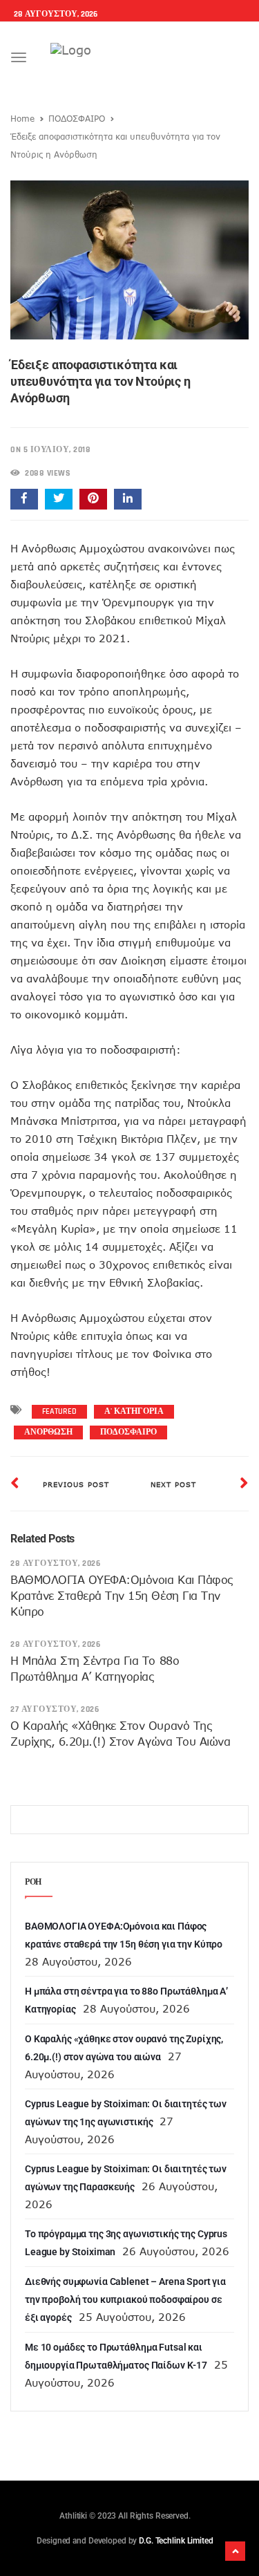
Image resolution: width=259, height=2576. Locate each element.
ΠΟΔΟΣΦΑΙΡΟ (77, 118)
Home (22, 118)
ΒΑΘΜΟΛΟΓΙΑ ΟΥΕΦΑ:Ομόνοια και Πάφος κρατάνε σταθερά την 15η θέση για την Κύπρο (122, 1596)
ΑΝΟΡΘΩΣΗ (48, 1432)
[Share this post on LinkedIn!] (128, 499)
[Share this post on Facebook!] (24, 499)
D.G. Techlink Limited (176, 2541)
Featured (59, 1411)
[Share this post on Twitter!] (59, 499)
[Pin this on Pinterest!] (93, 499)
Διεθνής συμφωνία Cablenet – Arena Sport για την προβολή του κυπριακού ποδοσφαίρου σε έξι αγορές (125, 2299)
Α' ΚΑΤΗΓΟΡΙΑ (134, 1411)
